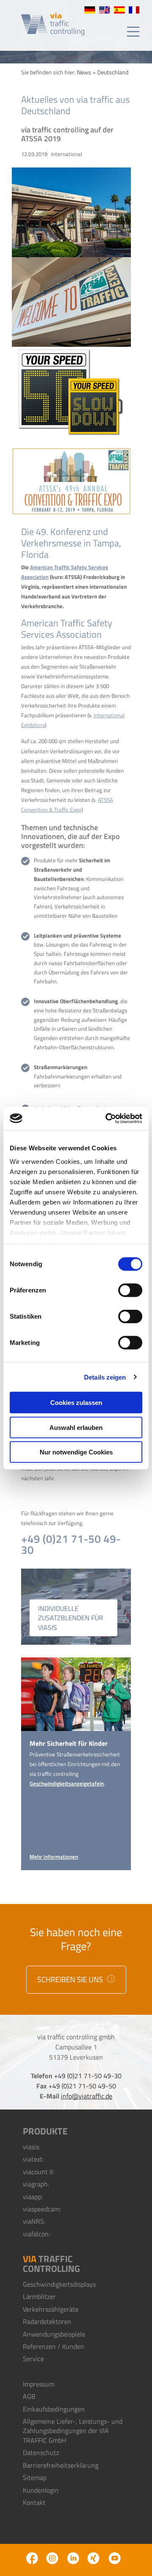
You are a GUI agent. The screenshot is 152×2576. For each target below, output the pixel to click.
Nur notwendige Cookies (76, 1452)
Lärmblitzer (39, 2296)
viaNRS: (34, 2221)
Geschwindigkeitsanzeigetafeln (67, 1783)
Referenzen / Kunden (53, 2346)
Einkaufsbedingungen (54, 2409)
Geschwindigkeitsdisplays (59, 2284)
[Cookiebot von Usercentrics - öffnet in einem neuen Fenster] (107, 1118)
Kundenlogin (41, 2490)
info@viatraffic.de (87, 2096)
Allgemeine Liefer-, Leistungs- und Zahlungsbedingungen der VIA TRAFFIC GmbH (73, 2431)
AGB (29, 2396)
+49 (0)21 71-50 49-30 (71, 1544)
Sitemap (35, 2477)
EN (104, 10)
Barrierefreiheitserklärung (61, 2465)
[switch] (130, 1290)
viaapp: (33, 2197)
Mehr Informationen (54, 1857)
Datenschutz (41, 2453)
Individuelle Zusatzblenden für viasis (71, 1618)
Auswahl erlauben (76, 1427)
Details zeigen (105, 1377)
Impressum (39, 2384)
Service (33, 2359)
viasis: (31, 2147)
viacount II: (38, 2172)
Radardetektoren (47, 2321)
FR (134, 10)
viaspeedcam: (42, 2209)
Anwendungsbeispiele (54, 2334)
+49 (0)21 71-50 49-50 (82, 2086)
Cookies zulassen (76, 1403)
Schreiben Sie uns (71, 1979)
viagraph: (36, 2184)
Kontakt (34, 2502)
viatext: (33, 2159)
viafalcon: (36, 2234)
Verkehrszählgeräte (51, 2309)
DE (90, 10)
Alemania (119, 10)
